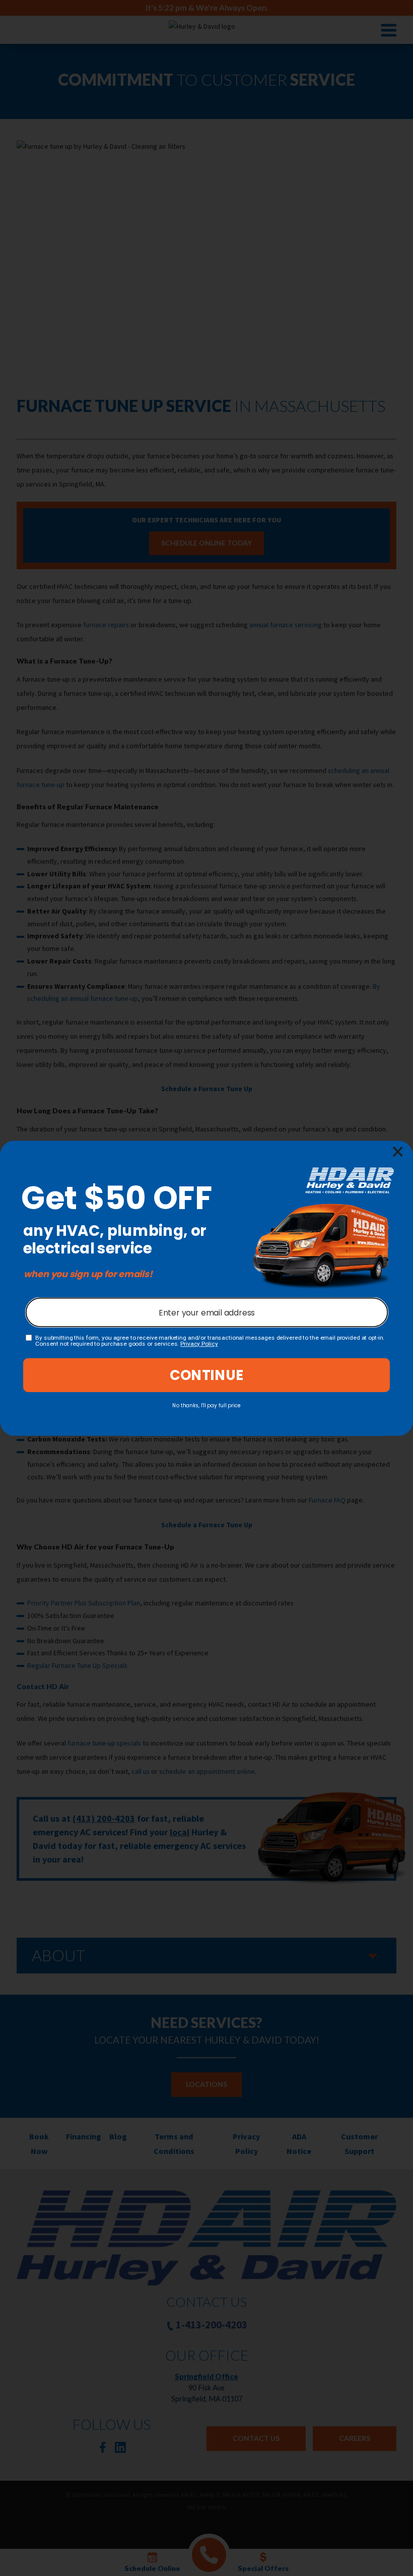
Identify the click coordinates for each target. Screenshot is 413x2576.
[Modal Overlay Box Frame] (206, 1288)
